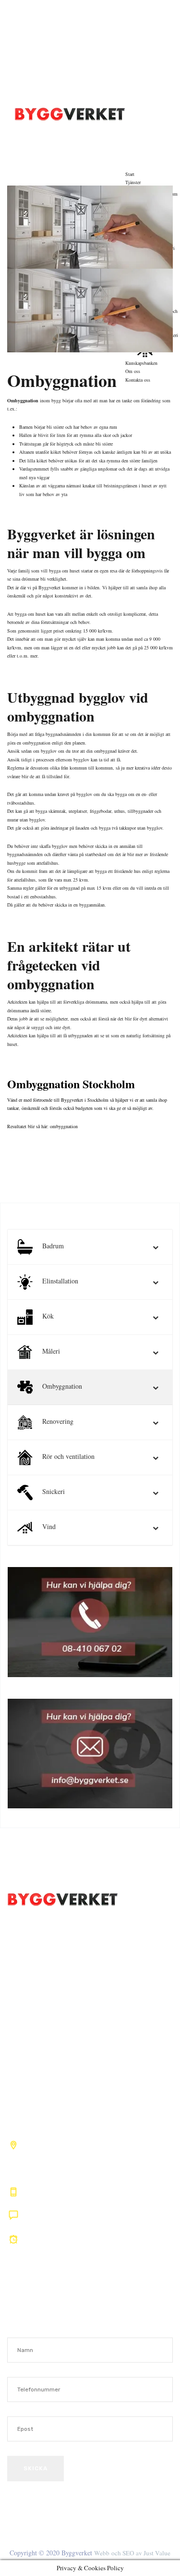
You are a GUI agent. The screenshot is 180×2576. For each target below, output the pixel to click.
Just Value (156, 2553)
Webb (102, 2553)
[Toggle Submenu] (156, 1247)
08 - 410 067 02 (72, 13)
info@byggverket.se (64, 91)
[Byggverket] (70, 112)
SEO (128, 2553)
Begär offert (153, 122)
